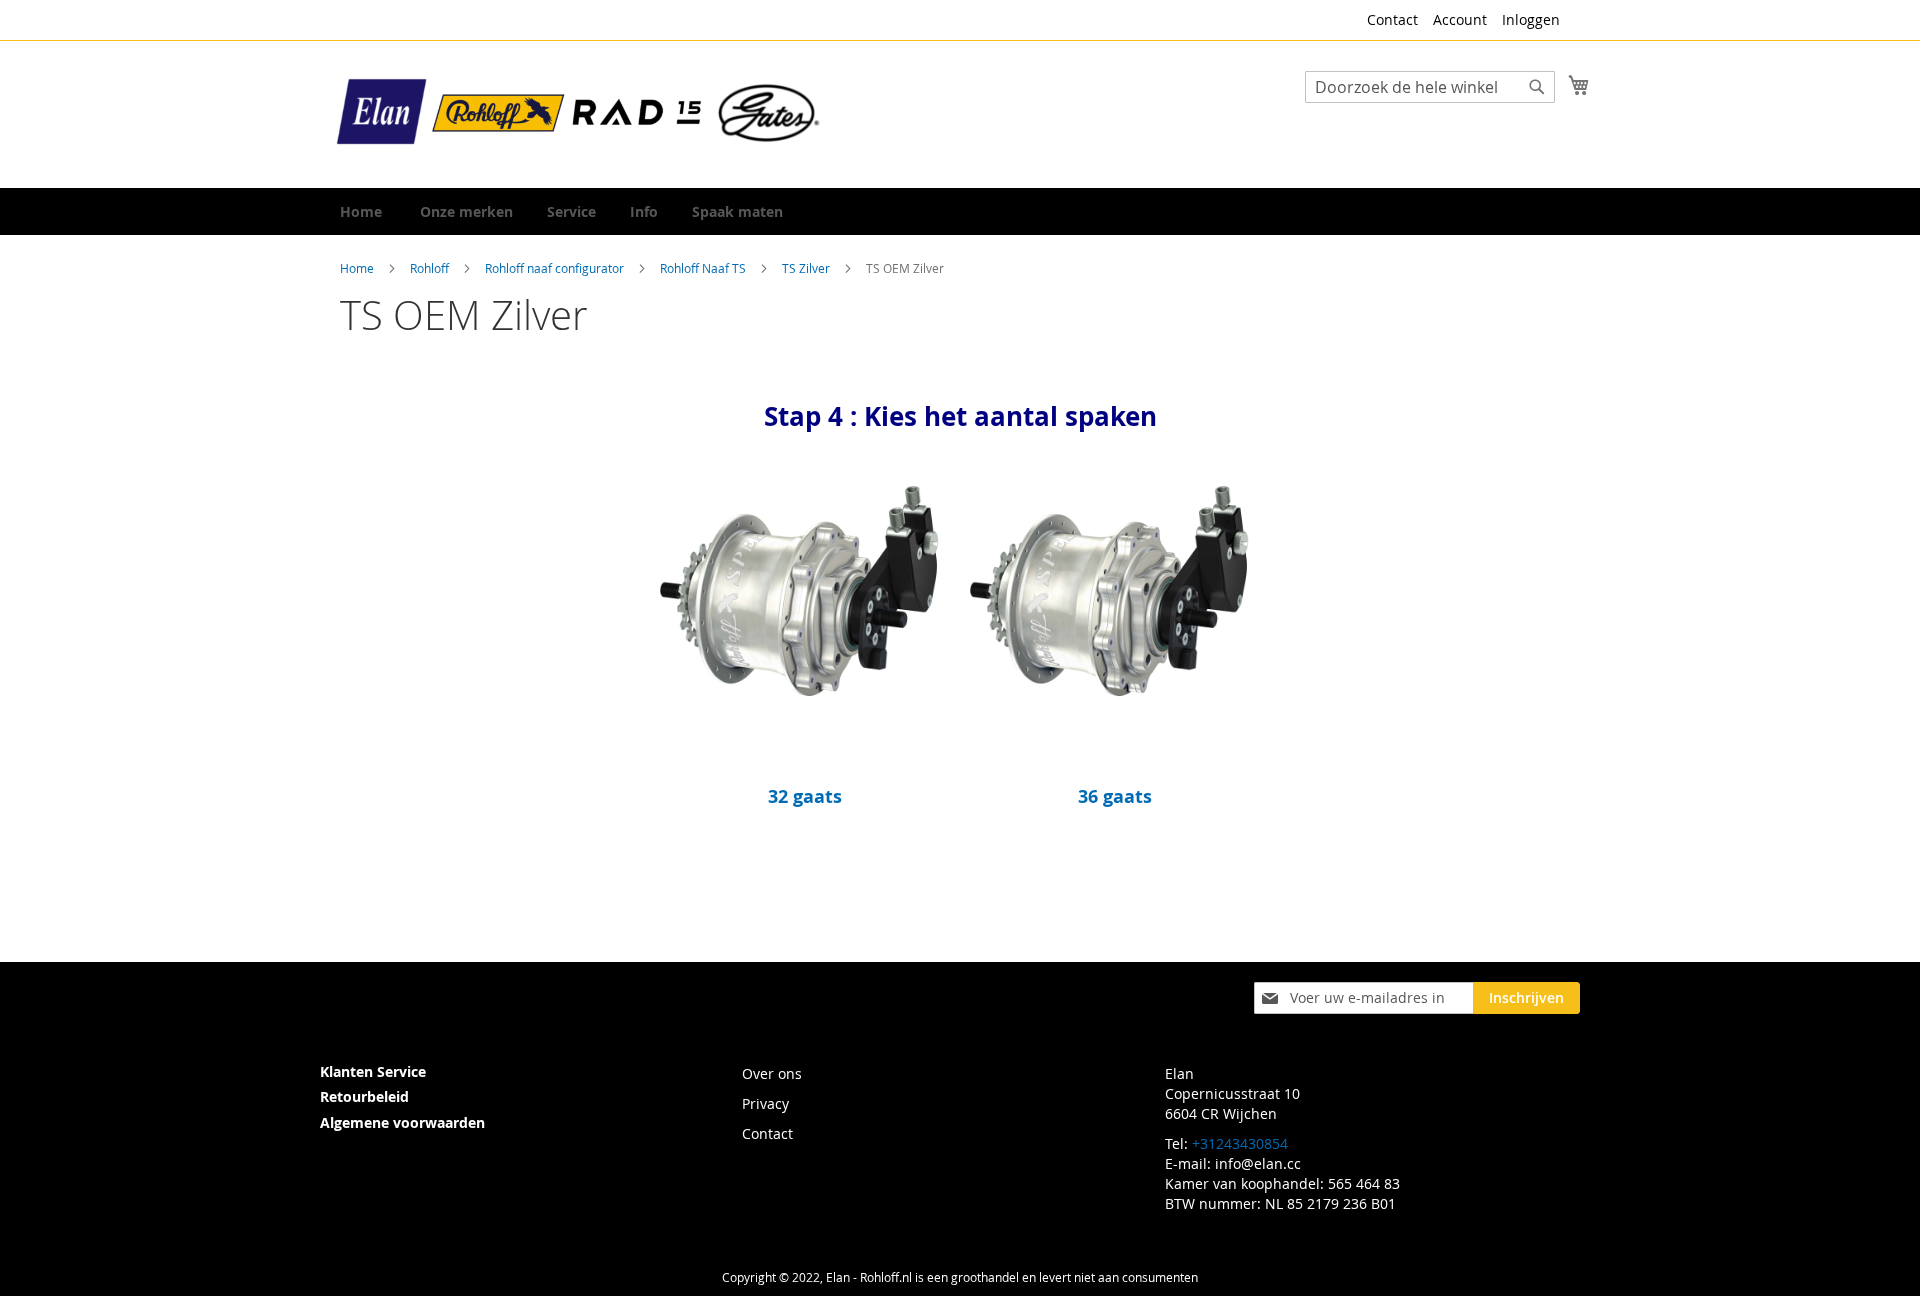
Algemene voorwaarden (402, 1122)
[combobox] (1430, 87)
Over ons (772, 1073)
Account (1460, 19)
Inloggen (1531, 19)
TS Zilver (807, 268)
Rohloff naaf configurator (556, 268)
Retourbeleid (364, 1096)
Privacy (765, 1103)
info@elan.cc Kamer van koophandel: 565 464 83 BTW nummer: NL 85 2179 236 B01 (1282, 1183)
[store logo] (580, 113)
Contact (1392, 19)
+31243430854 (1240, 1143)
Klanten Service (373, 1071)
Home (358, 268)
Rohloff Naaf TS (704, 268)
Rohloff (431, 268)
